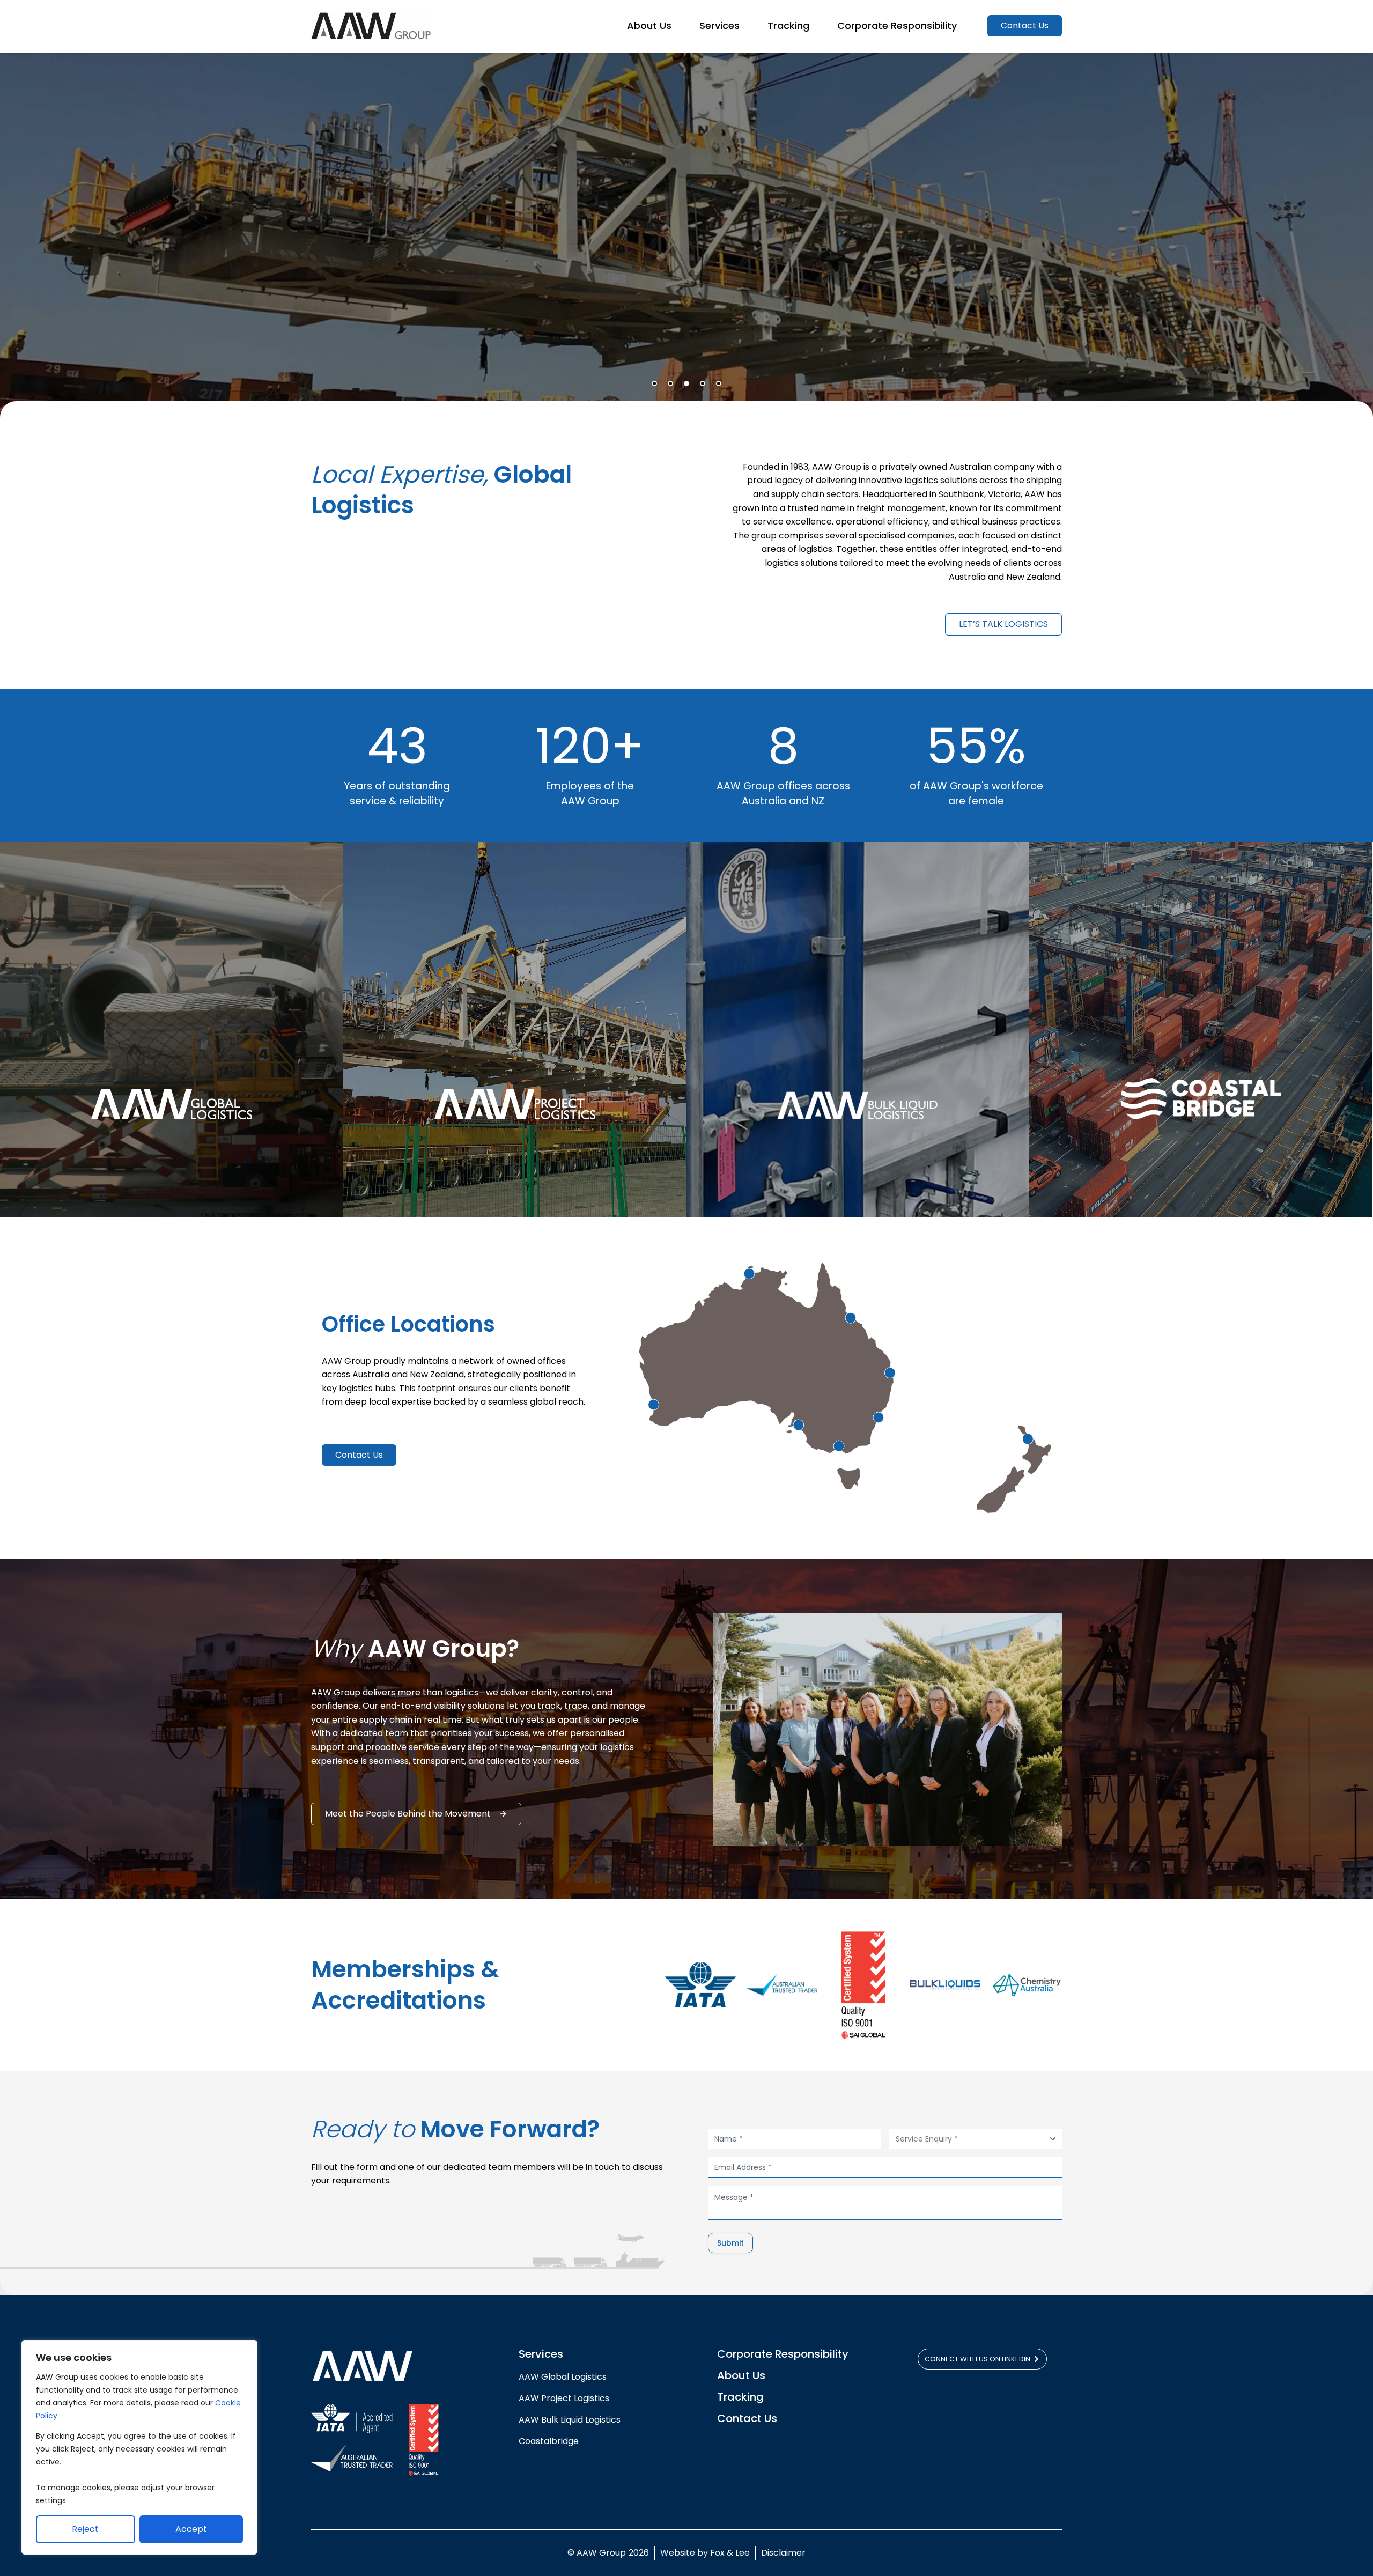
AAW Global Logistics (565, 2377)
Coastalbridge (549, 2441)
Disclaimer (783, 2553)
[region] (139, 2447)
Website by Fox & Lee (705, 2553)
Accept (191, 2529)
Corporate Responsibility (783, 2354)
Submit (730, 2243)
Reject (85, 2529)
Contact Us (747, 2418)
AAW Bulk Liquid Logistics (570, 2420)
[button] (654, 383)
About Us (741, 2375)
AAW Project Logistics (564, 2398)
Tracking (740, 2397)
